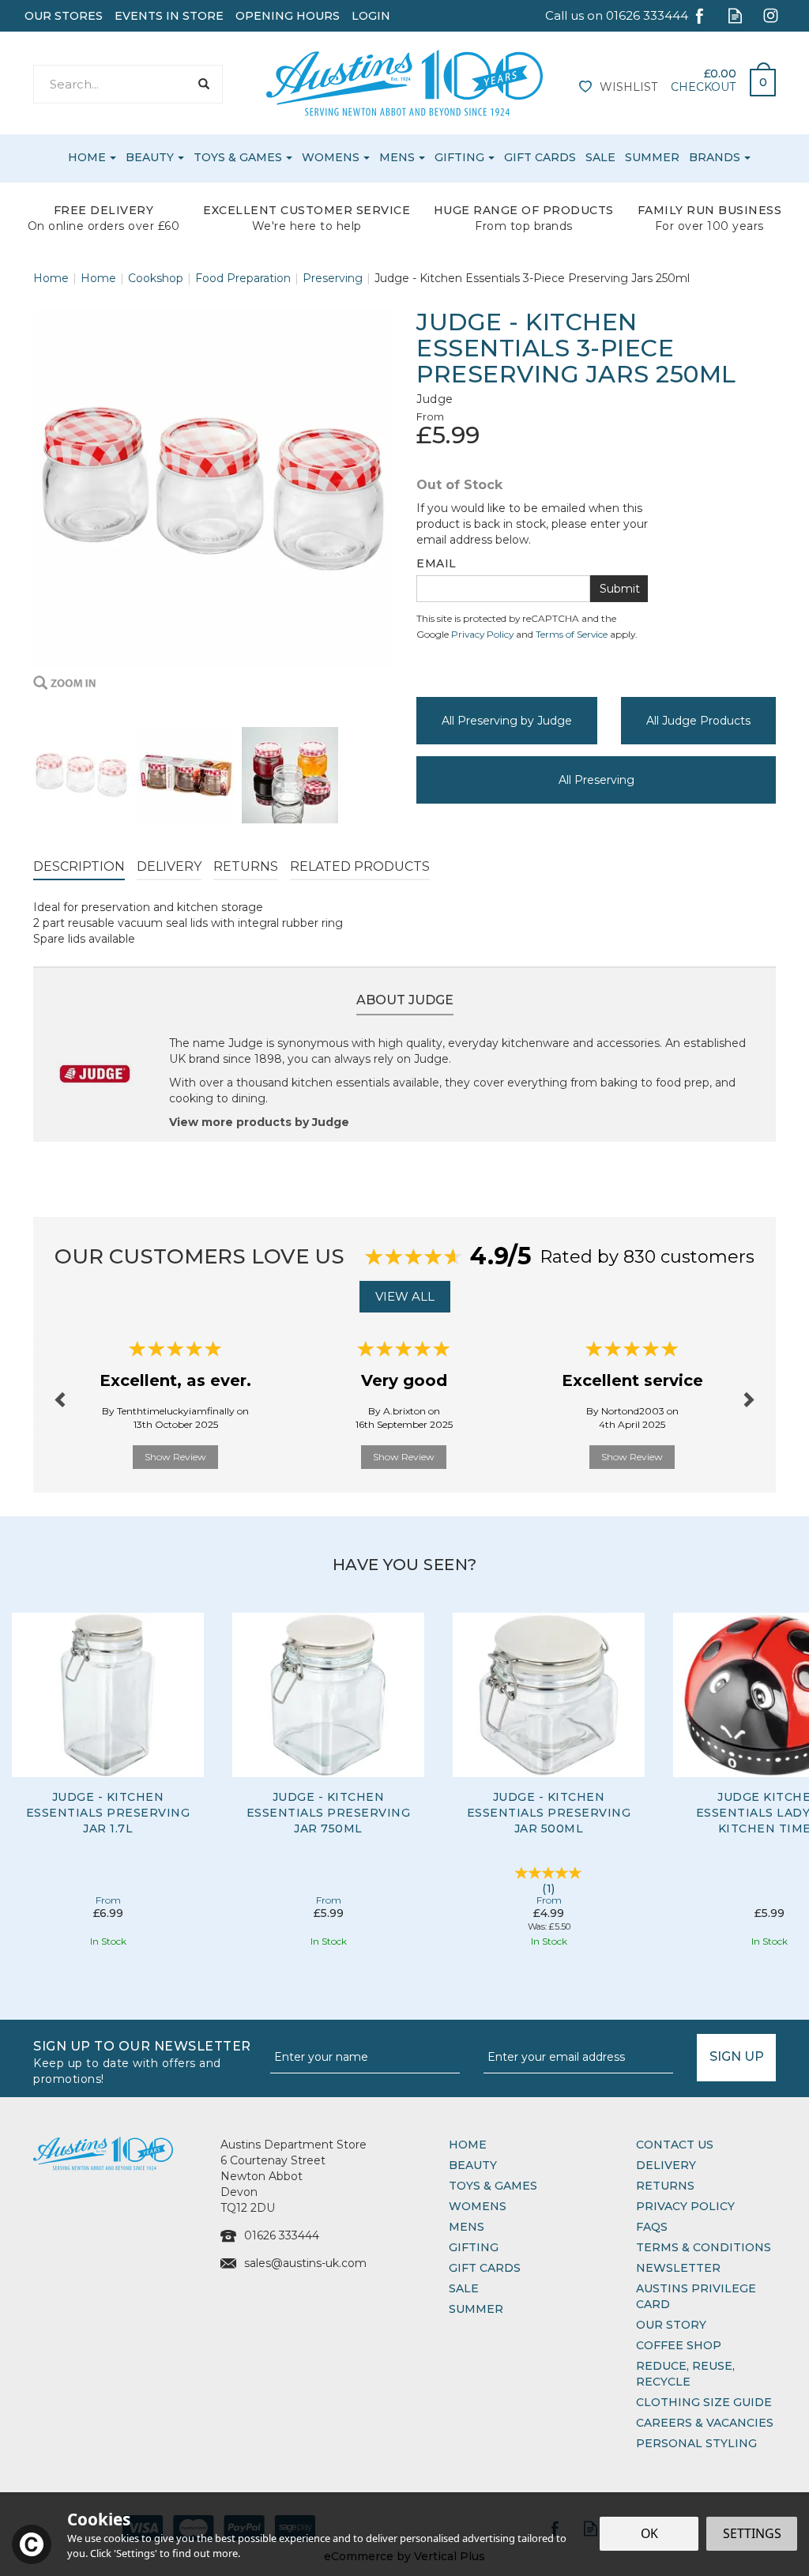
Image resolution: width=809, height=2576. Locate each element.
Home (468, 2145)
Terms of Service (572, 634)
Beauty (473, 2165)
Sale (464, 2288)
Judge (435, 399)
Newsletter (678, 2268)
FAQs (652, 2227)
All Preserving (596, 780)
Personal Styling (696, 2443)
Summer (476, 2309)
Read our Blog (735, 15)
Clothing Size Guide (704, 2402)
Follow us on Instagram (771, 15)
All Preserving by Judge (507, 721)
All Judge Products (698, 721)
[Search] (203, 84)
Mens (467, 2227)
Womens (478, 2206)
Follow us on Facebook (700, 15)
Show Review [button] (175, 1457)
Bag (757, 78)
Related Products (360, 866)
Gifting (474, 2247)
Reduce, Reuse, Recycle (685, 2374)
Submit (620, 589)
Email (436, 563)
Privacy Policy (482, 634)
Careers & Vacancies (705, 2423)
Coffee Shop (679, 2345)
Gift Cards (485, 2268)
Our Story (671, 2325)
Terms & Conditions (704, 2247)
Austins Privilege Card (696, 2296)
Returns (246, 866)
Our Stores (64, 16)
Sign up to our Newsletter (142, 2061)
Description (79, 866)
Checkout (703, 87)
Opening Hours (288, 16)
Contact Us (675, 2145)
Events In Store (169, 16)
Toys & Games (493, 2186)
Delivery (169, 866)
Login (371, 16)
